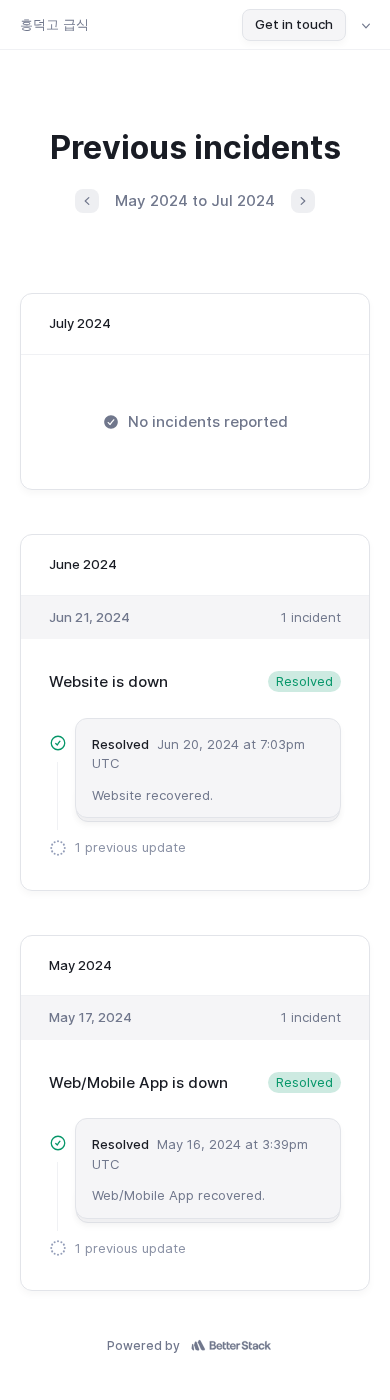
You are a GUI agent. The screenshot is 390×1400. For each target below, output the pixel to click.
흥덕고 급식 (54, 24)
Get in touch (294, 24)
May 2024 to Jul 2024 (195, 200)
